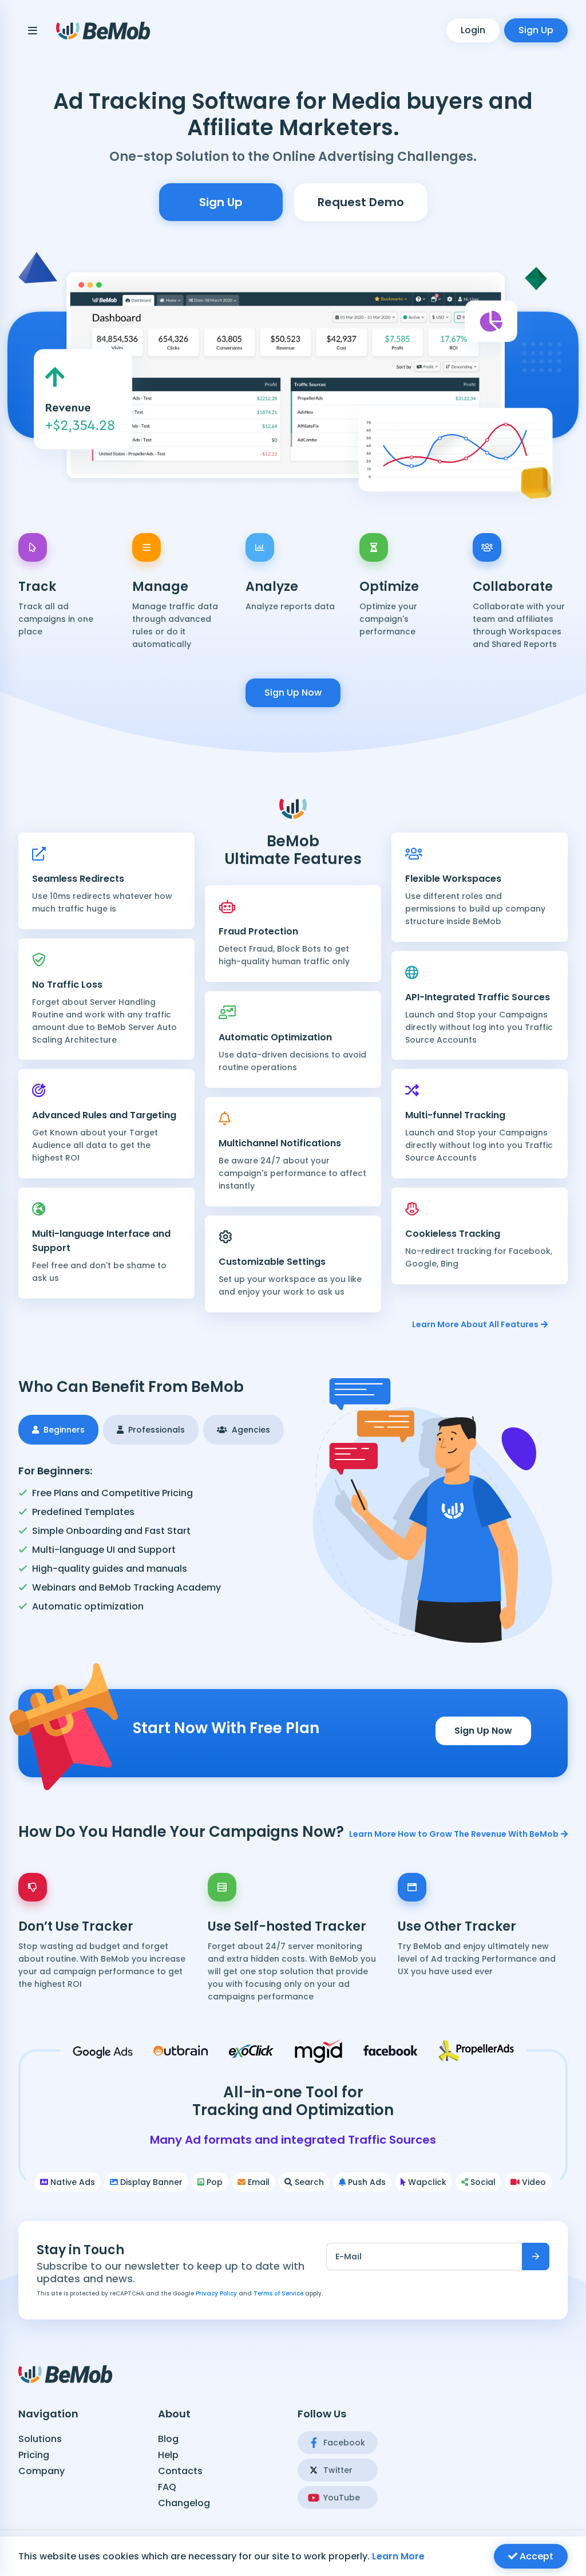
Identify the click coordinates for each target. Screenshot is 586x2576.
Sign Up (536, 30)
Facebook (344, 2443)
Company (41, 2471)
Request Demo (361, 202)
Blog (168, 2439)
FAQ (167, 2487)
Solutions (40, 2439)
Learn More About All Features (475, 1324)
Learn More (398, 2556)
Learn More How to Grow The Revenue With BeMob (454, 1834)
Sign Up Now (293, 693)
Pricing (34, 2455)
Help (168, 2455)
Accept (535, 2556)
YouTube (342, 2498)
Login (473, 30)
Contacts (180, 2471)
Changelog (184, 2503)
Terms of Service (278, 2293)
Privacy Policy (216, 2293)
